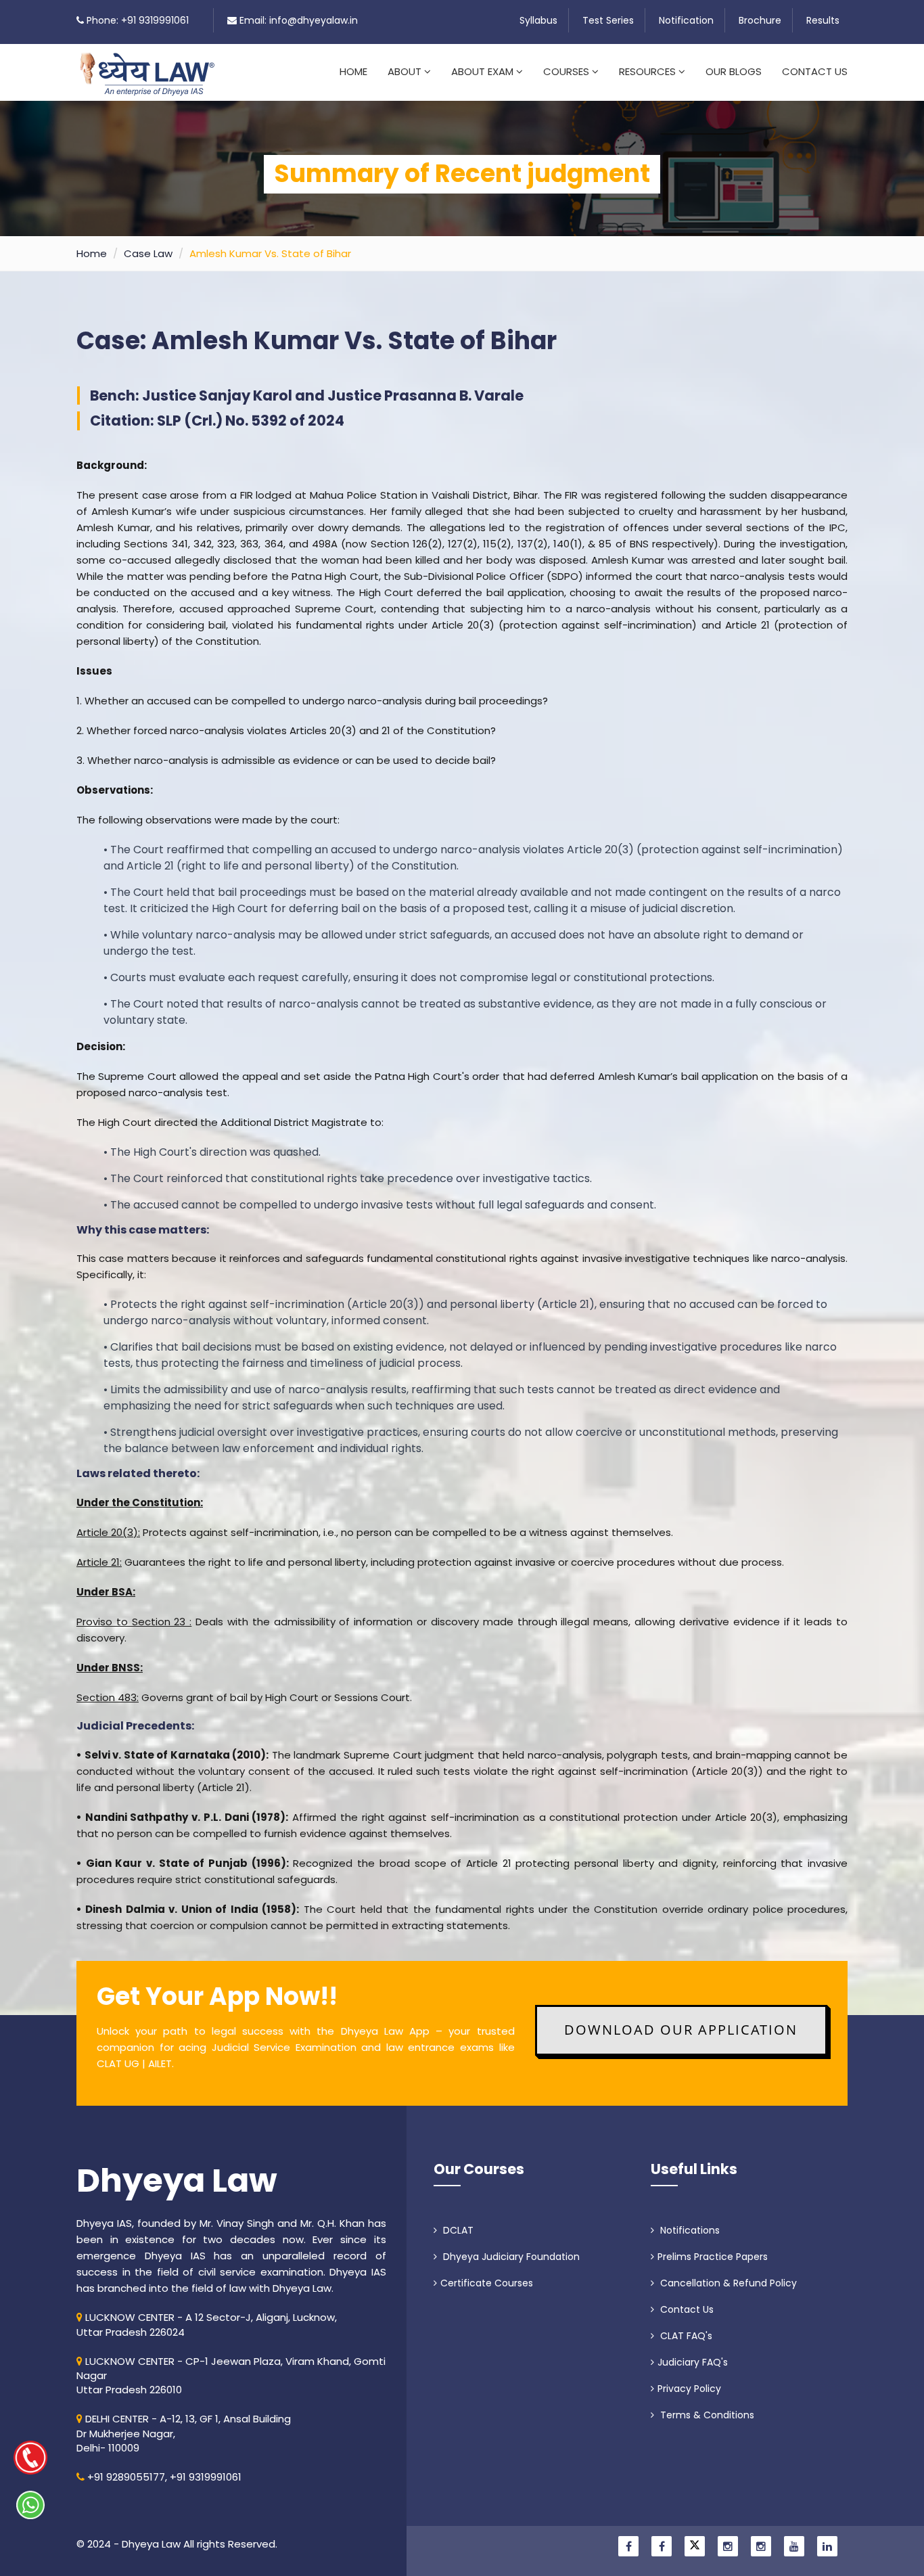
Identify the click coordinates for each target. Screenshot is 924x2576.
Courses (568, 71)
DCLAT (457, 2230)
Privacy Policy (689, 2389)
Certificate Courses (487, 2283)
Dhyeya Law (177, 2181)
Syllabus (538, 20)
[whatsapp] (30, 2505)
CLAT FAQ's (685, 2336)
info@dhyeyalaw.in (314, 20)
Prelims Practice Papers (713, 2257)
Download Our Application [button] (681, 2030)
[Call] (30, 2458)
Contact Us (815, 71)
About (406, 71)
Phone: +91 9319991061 (138, 20)
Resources (649, 71)
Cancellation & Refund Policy (727, 2283)
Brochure (760, 20)
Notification (686, 20)
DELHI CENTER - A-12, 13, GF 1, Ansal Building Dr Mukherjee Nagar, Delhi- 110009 (184, 2433)
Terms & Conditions (706, 2415)
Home (353, 71)
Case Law (148, 253)
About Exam (484, 71)
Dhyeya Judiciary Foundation (510, 2257)
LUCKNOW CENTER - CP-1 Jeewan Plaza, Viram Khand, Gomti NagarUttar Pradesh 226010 (231, 2376)
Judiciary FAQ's (693, 2362)
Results (823, 20)
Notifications (689, 2230)
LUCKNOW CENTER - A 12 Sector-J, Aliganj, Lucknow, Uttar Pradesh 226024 (207, 2324)
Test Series (608, 20)
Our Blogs (734, 71)
